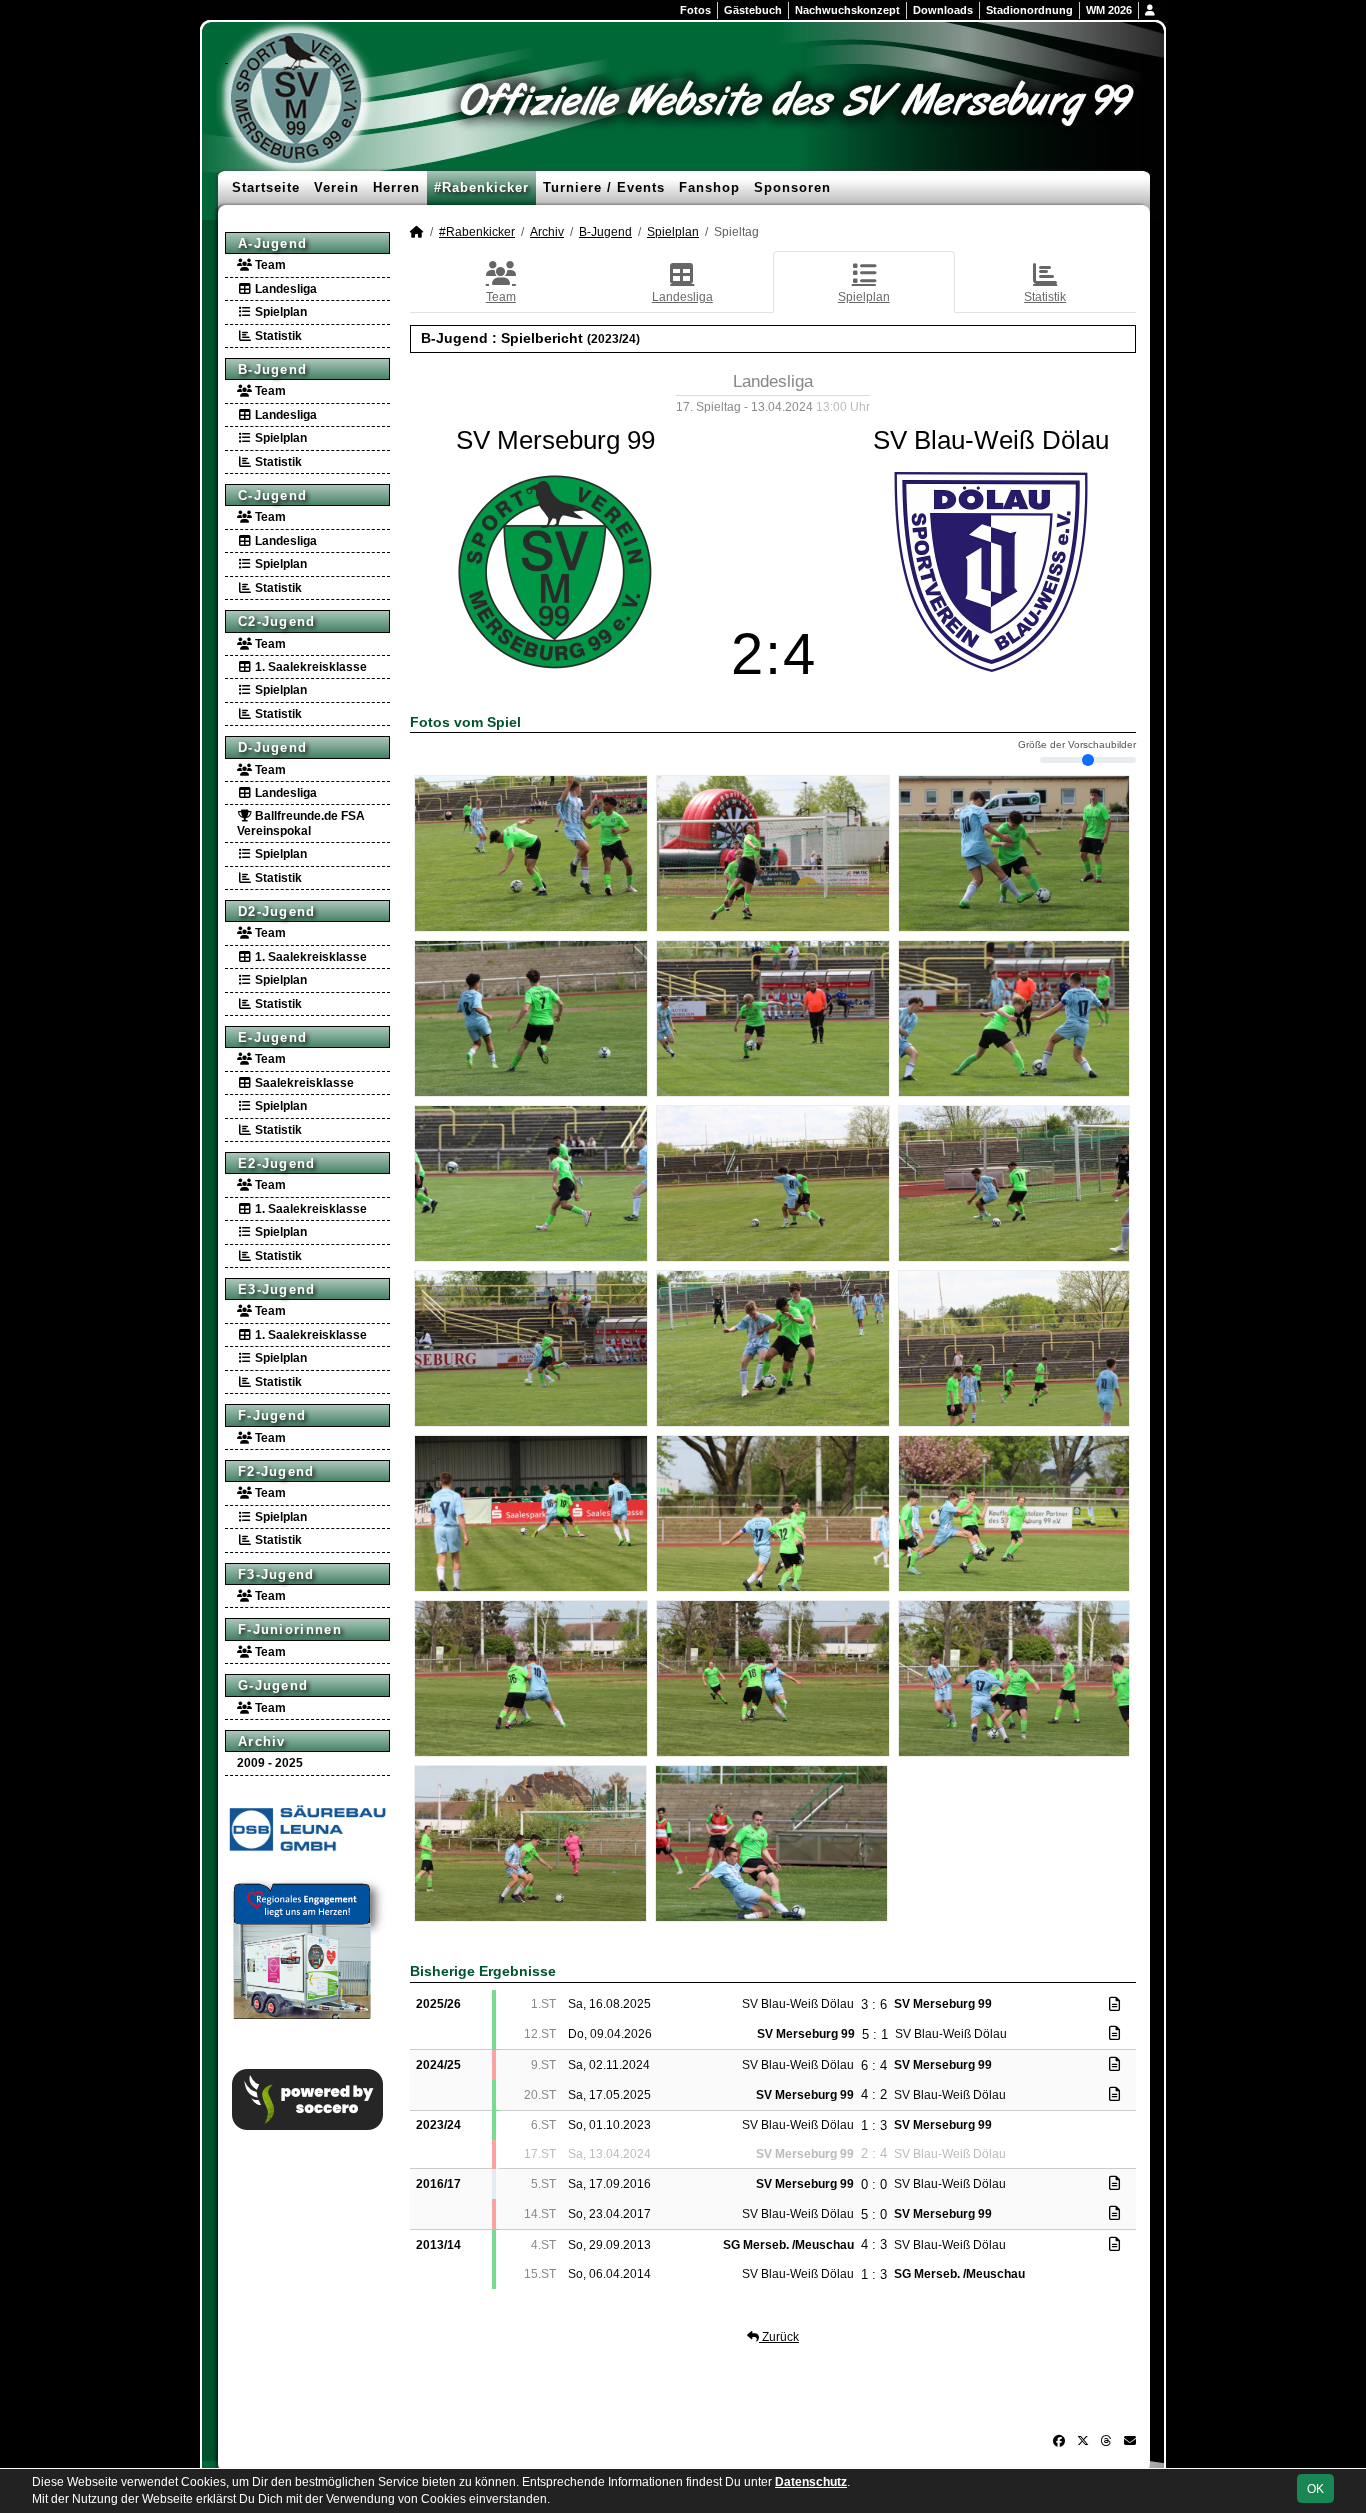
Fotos (695, 10)
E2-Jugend (277, 1163)
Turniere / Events (604, 187)
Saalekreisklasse (303, 1083)
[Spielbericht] (1114, 2004)
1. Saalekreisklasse (309, 667)
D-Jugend (272, 747)
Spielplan (279, 312)
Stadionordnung (1029, 10)
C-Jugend (272, 495)
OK (1315, 2489)
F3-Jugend (276, 1574)
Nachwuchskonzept (847, 10)
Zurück (779, 2337)
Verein (336, 187)
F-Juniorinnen (290, 1629)
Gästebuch (753, 10)
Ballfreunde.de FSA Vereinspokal (301, 823)
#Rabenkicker (481, 187)
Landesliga (284, 289)
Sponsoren (792, 187)
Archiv (262, 1741)
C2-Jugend (277, 621)
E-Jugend (272, 1037)
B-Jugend (272, 369)
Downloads (943, 10)
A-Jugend (272, 243)
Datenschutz (811, 2482)
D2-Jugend (277, 911)
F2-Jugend (276, 1471)
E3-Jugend (277, 1289)
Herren (396, 187)
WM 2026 (1109, 10)
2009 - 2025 (270, 1763)
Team (269, 265)
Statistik (277, 336)
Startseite (266, 187)
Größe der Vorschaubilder (1077, 745)
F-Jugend (272, 1415)
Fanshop (709, 187)
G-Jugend (273, 1685)
